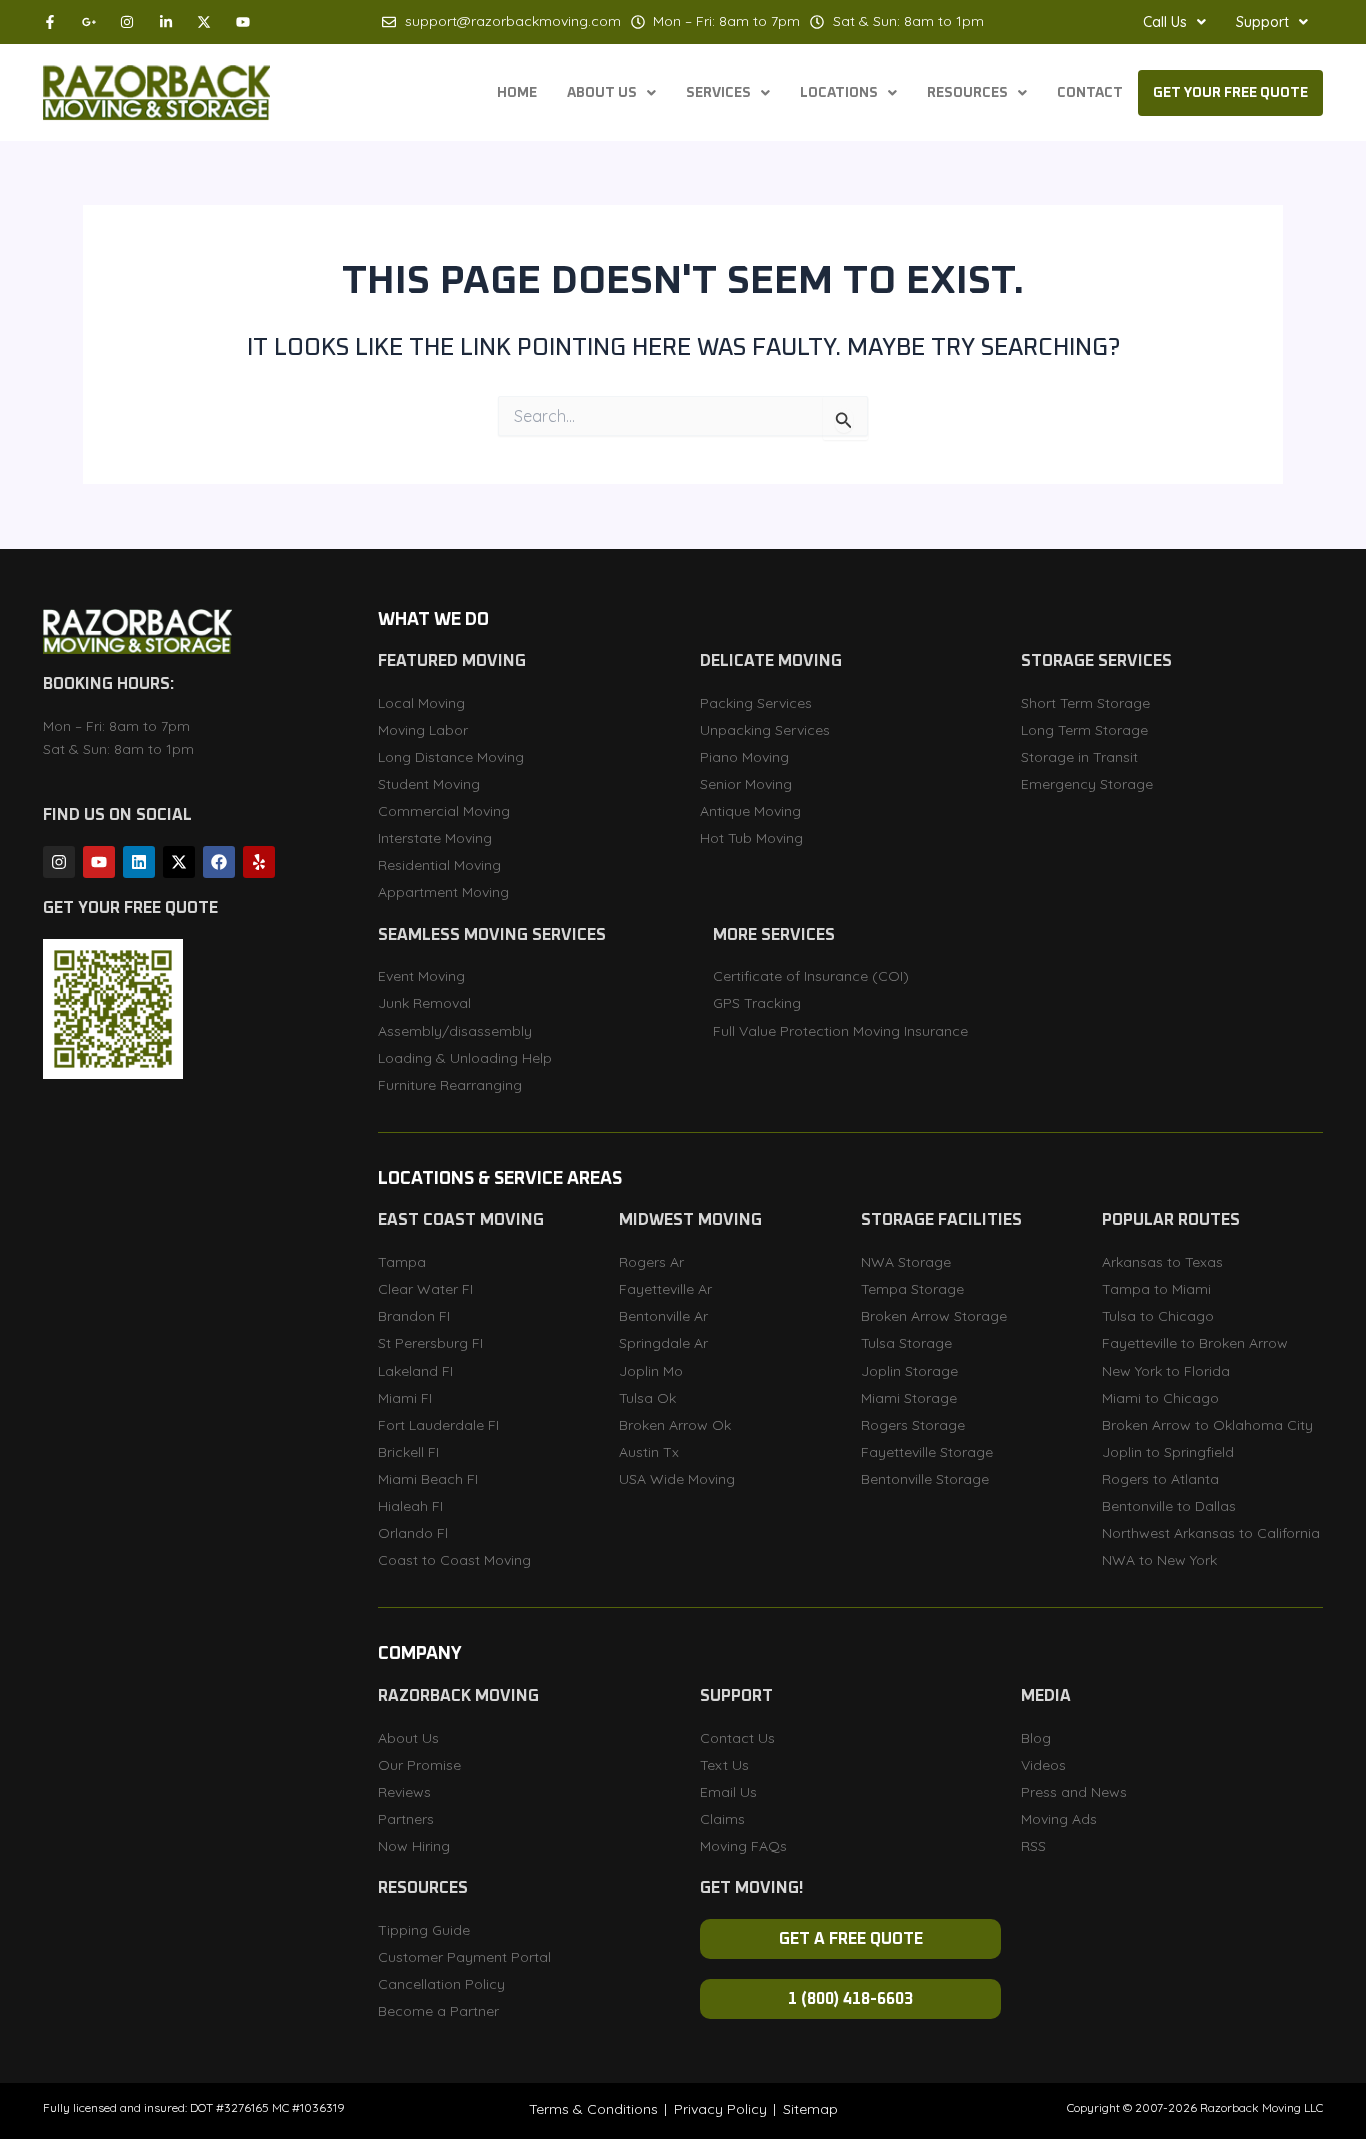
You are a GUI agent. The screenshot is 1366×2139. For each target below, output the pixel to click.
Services (718, 93)
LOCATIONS (839, 93)
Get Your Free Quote (1230, 93)
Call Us (1165, 22)
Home (517, 93)
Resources (967, 93)
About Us (602, 93)
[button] (1174, 22)
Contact (1090, 93)
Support (1262, 22)
